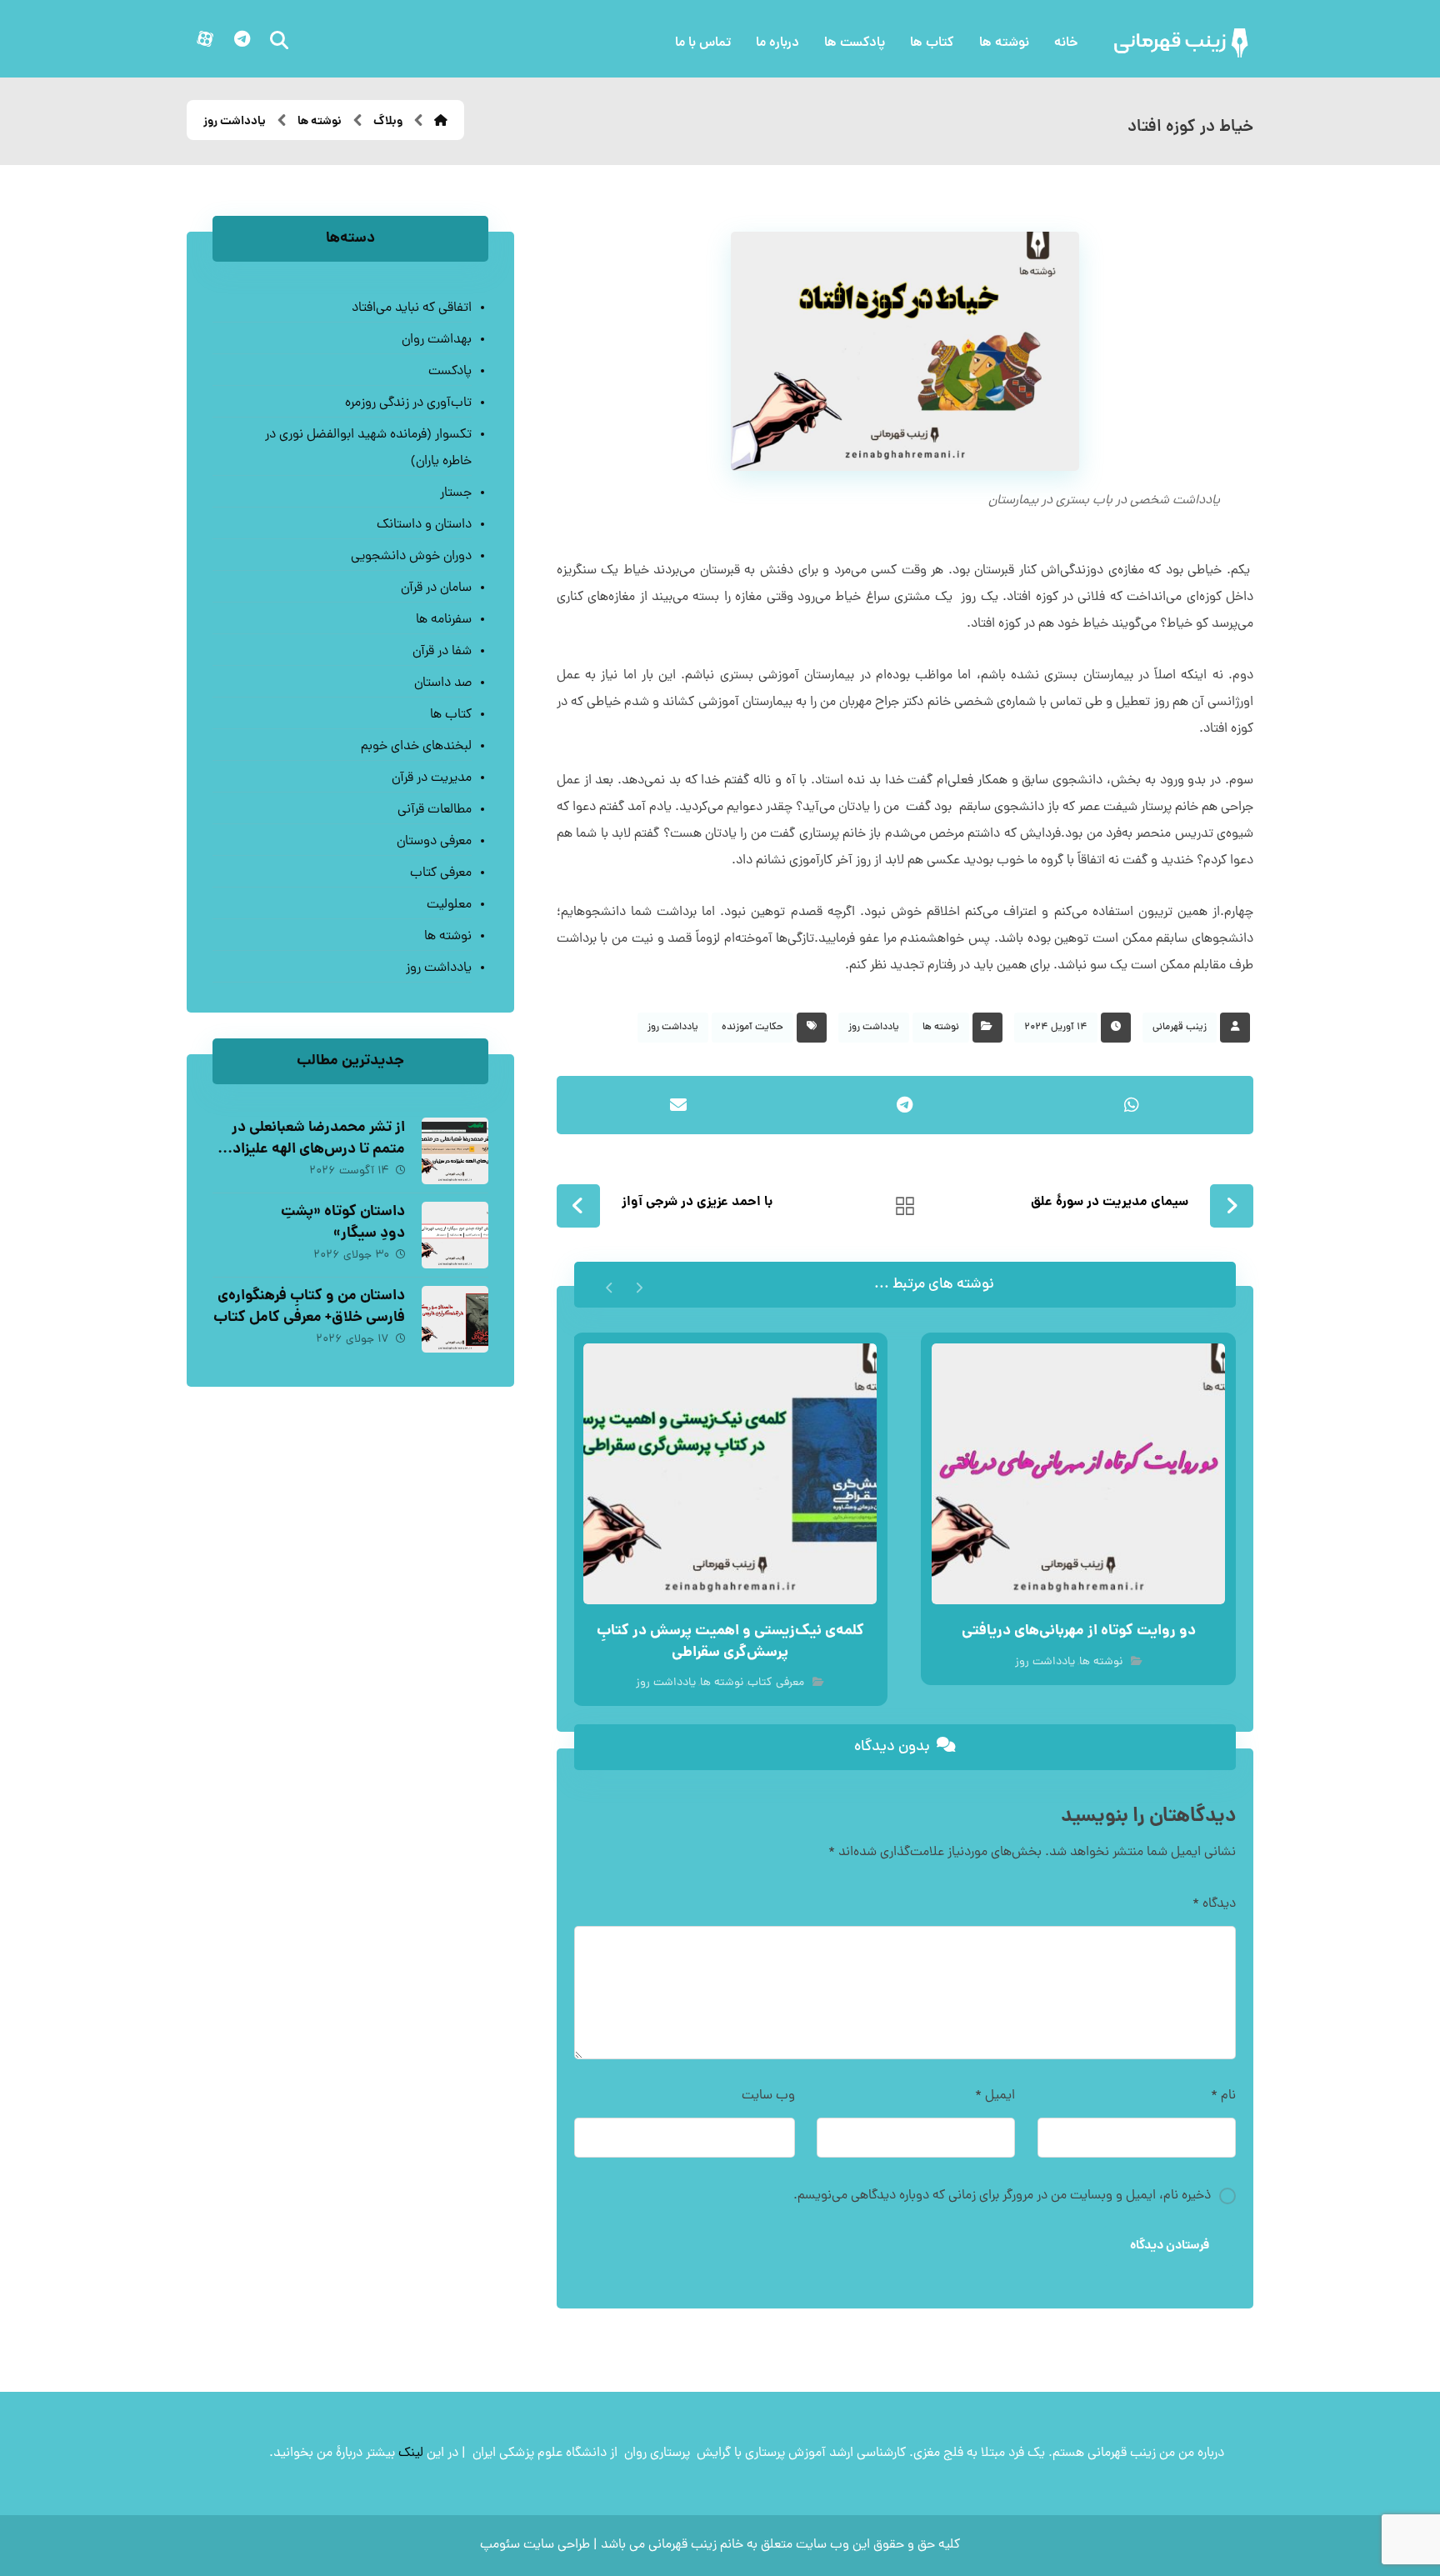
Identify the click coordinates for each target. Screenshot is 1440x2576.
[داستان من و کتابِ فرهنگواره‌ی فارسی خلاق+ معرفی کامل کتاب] (455, 1319)
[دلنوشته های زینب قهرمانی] (1182, 43)
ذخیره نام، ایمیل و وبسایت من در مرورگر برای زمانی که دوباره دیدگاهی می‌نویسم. (1002, 2196)
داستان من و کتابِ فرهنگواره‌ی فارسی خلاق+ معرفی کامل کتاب (309, 1307)
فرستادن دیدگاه (1170, 2246)
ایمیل (995, 2096)
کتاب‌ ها (450, 715)
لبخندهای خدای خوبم (416, 747)
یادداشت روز (874, 1028)
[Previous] (639, 1285)
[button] (242, 39)
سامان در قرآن (436, 588)
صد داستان (442, 683)
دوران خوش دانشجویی (411, 557)
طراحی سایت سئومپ (535, 2545)
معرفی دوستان (434, 842)
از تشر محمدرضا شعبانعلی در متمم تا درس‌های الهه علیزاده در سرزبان (315, 1149)
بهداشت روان (436, 340)
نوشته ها (941, 1028)
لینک (411, 2453)
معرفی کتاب (776, 1683)
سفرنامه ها (443, 620)
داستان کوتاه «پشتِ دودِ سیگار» (343, 1223)
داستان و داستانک (424, 525)
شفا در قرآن (442, 652)
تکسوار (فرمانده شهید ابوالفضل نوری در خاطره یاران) (368, 448)
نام (1223, 2096)
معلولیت (449, 905)
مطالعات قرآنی (434, 810)
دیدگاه (1214, 1904)
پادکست (450, 372)
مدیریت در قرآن (431, 778)
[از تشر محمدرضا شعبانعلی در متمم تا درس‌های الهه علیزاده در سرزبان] (455, 1151)
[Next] (610, 1285)
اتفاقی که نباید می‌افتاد (411, 308)
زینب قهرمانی (1180, 1028)
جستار (455, 493)
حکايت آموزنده (752, 1028)
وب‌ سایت (768, 2096)
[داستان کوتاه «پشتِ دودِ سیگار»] (455, 1235)
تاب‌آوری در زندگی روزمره (408, 403)
